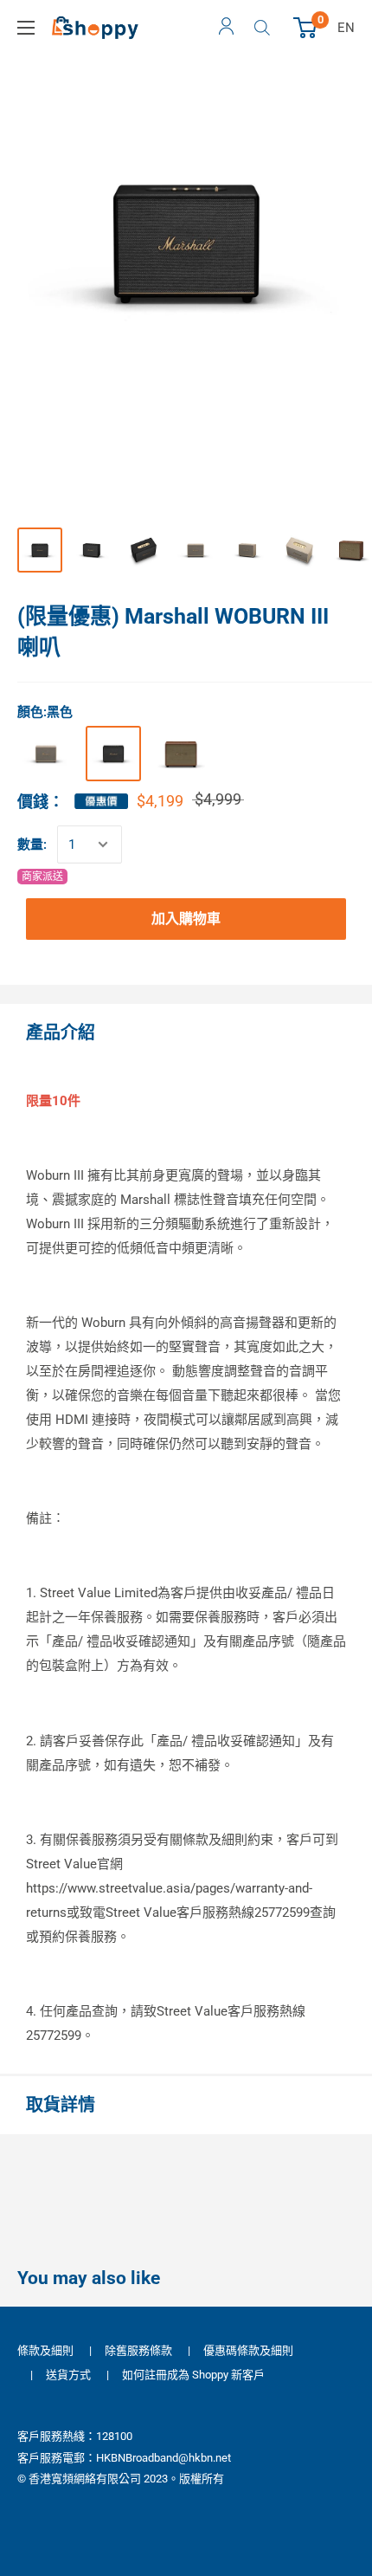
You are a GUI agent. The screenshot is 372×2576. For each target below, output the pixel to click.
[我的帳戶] (226, 28)
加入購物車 (186, 919)
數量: (32, 845)
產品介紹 (61, 1032)
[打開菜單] (26, 28)
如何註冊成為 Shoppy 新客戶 (193, 2375)
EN (346, 28)
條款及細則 (45, 2350)
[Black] (113, 754)
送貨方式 (68, 2375)
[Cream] (46, 754)
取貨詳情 (61, 2105)
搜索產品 (264, 28)
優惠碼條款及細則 (248, 2350)
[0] (306, 28)
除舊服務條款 (138, 2350)
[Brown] (181, 754)
